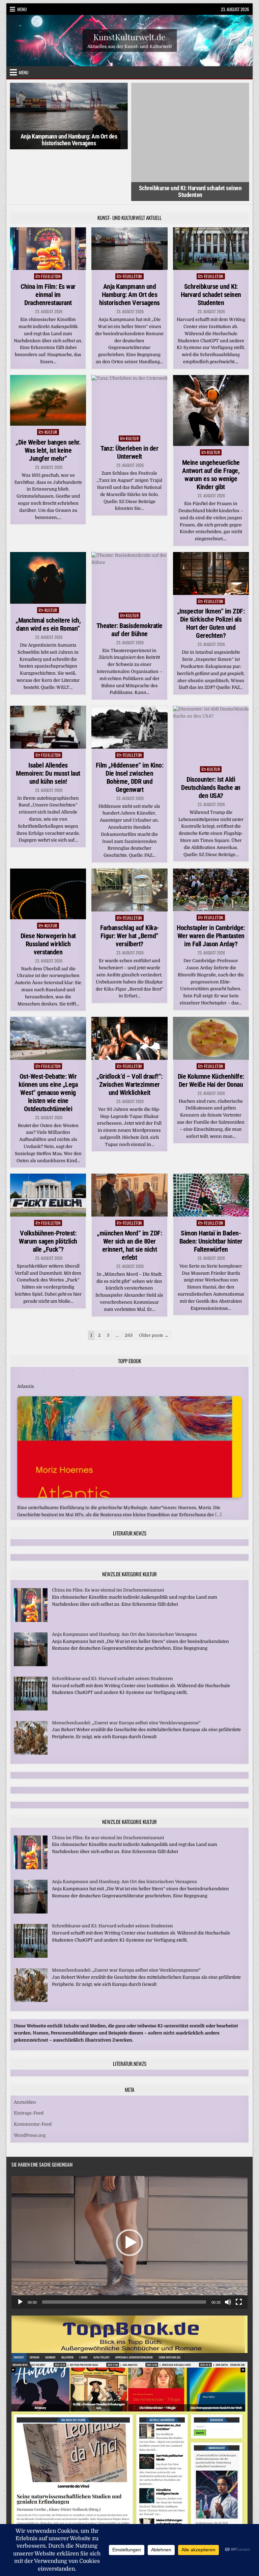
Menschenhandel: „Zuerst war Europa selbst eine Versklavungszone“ (126, 1671)
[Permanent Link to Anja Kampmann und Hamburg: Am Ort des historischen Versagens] (129, 197)
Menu (22, 9)
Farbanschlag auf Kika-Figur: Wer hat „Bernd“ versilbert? (129, 884)
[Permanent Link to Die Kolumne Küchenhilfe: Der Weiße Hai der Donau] (211, 987)
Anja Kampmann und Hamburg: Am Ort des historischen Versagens (69, 140)
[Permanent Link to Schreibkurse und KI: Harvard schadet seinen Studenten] (211, 197)
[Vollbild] (239, 2250)
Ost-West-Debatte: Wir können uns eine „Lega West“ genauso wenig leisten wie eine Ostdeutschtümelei (48, 1041)
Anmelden (25, 2050)
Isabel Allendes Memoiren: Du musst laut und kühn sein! (48, 721)
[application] (129, 2191)
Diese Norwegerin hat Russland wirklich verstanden (48, 892)
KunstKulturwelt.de (129, 36)
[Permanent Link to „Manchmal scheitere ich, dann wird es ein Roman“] (48, 526)
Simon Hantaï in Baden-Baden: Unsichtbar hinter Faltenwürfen (211, 1190)
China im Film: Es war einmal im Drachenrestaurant (48, 243)
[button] (129, 2191)
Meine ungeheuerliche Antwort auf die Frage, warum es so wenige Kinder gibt (211, 423)
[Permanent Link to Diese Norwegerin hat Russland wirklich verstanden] (48, 842)
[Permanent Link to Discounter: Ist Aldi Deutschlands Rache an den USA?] (211, 683)
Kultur (51, 380)
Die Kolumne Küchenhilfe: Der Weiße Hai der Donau (211, 1029)
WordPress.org (30, 2084)
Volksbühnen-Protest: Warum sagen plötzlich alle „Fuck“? (48, 1190)
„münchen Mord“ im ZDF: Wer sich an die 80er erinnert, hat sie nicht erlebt (129, 1194)
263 (129, 1283)
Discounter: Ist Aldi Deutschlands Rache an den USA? (211, 736)
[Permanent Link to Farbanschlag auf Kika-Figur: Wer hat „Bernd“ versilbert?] (129, 838)
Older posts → (154, 1283)
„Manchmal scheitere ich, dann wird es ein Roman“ (48, 573)
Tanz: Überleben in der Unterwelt (129, 401)
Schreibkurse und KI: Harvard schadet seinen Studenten (190, 140)
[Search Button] (130, 2490)
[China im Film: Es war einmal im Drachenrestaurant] (31, 1569)
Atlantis (26, 1325)
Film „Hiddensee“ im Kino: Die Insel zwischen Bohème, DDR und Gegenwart (130, 725)
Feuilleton (51, 224)
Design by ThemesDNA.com (129, 2512)
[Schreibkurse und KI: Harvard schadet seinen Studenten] (31, 1657)
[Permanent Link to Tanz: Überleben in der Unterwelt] (129, 352)
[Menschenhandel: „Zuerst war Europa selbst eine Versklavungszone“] (31, 1701)
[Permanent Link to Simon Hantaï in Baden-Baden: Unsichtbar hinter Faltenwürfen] (211, 1143)
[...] (218, 1453)
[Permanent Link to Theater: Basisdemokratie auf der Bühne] (129, 529)
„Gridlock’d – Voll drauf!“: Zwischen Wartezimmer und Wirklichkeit (129, 1033)
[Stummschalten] (228, 2250)
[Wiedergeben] (20, 2250)
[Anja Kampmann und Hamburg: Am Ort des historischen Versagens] (31, 1613)
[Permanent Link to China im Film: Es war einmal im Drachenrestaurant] (48, 197)
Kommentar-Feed (33, 2072)
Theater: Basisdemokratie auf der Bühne (129, 578)
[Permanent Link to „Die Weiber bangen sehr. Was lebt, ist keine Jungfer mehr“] (48, 349)
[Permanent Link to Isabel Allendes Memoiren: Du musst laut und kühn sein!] (48, 676)
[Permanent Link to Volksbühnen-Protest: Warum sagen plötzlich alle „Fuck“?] (48, 1143)
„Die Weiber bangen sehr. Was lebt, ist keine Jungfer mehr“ (48, 399)
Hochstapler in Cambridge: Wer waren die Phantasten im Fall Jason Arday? (211, 884)
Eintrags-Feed (29, 2061)
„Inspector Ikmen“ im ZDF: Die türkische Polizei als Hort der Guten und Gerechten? (211, 572)
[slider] (124, 2250)
